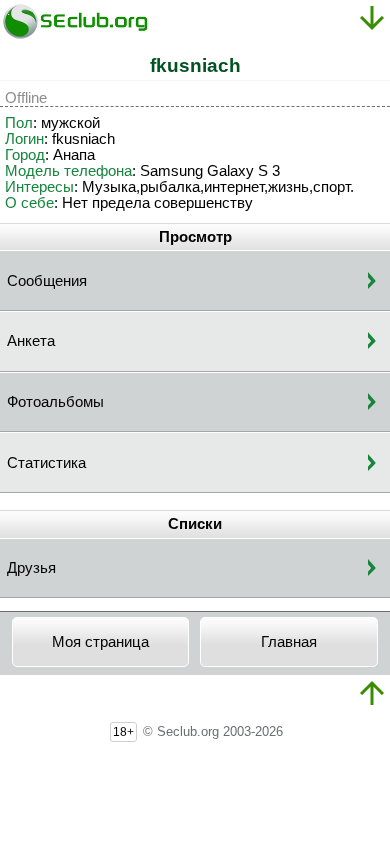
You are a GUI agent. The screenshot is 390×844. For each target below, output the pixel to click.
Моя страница (100, 642)
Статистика (46, 463)
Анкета (31, 341)
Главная (289, 642)
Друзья (31, 568)
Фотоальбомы (55, 402)
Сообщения (47, 281)
